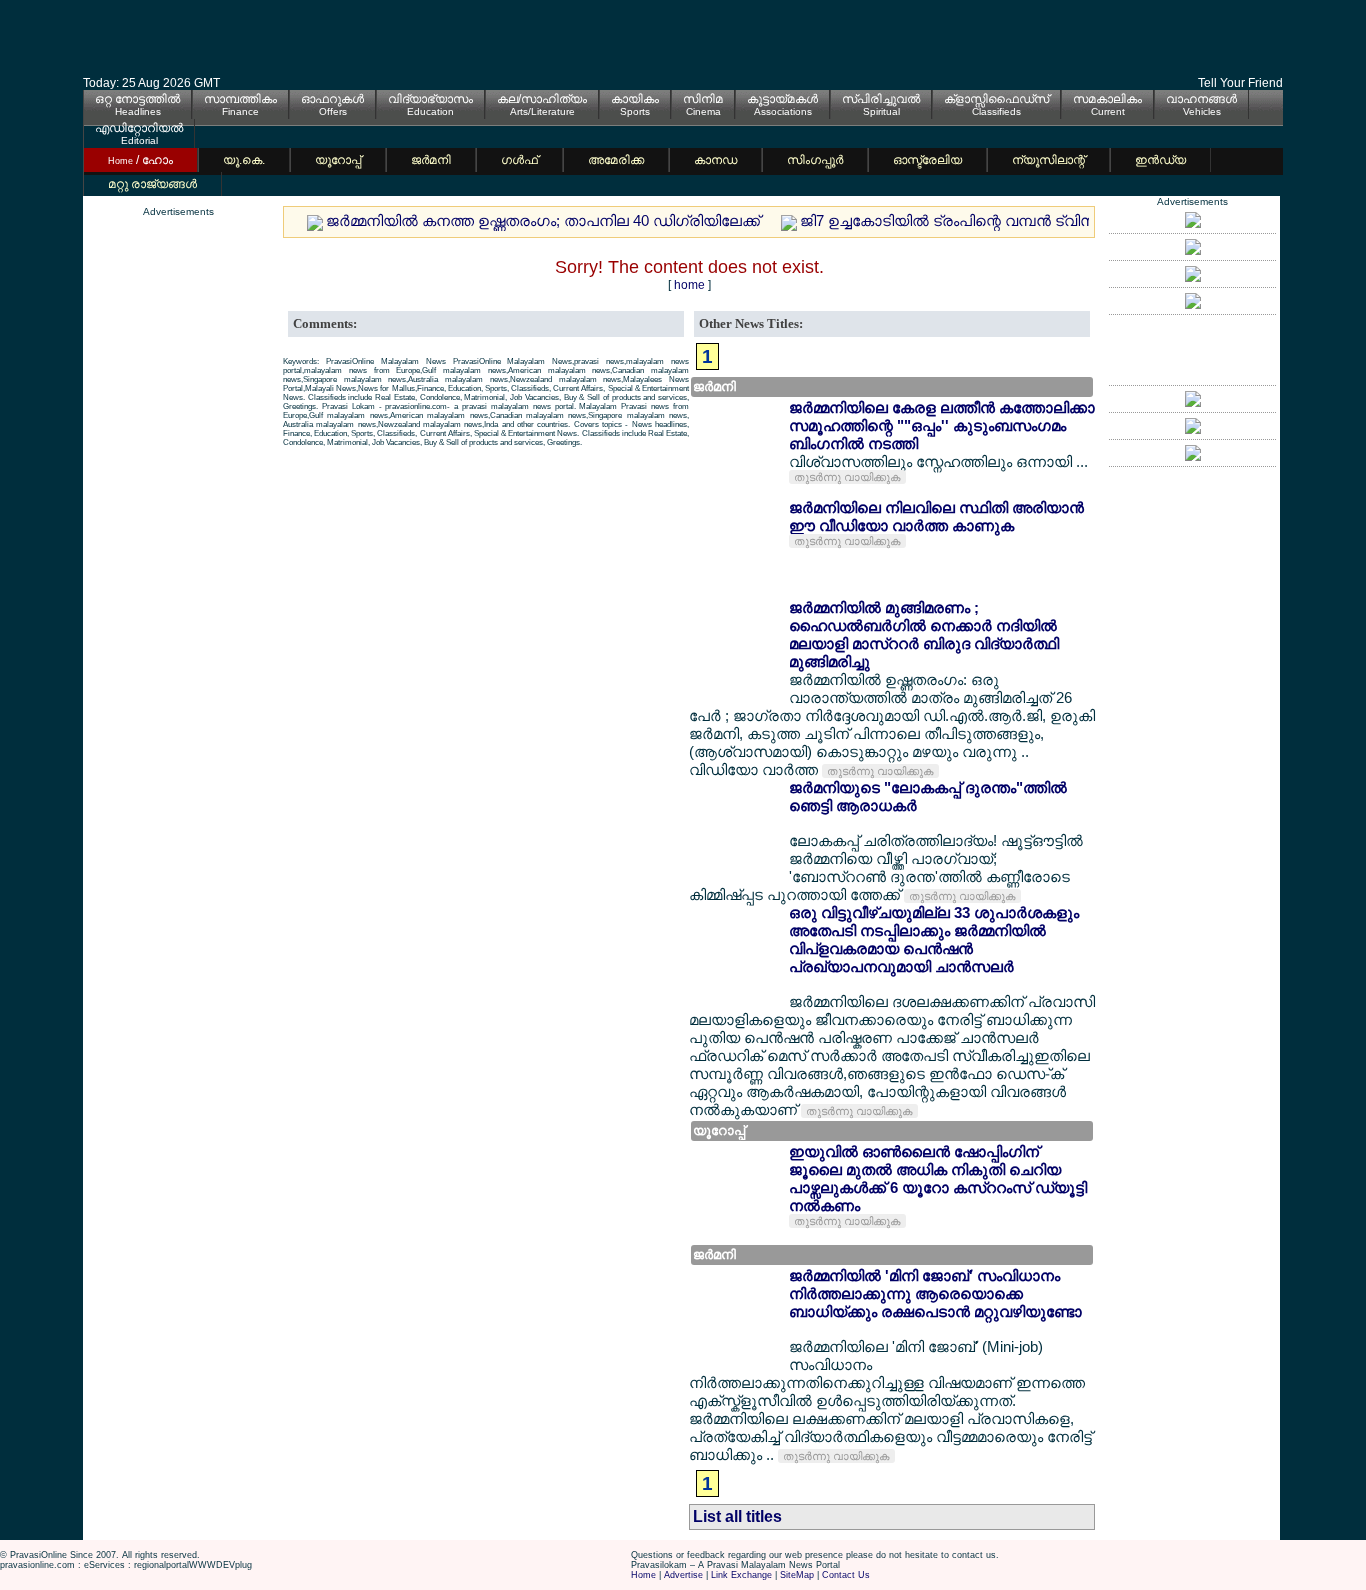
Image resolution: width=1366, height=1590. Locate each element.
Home (643, 1575)
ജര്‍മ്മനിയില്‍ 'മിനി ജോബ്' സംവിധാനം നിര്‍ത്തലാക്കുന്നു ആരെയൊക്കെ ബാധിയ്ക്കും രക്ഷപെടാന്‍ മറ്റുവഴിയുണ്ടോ (935, 1293)
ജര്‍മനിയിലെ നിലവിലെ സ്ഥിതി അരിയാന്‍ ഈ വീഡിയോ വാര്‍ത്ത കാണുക (936, 516)
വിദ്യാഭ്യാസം (430, 99)
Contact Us (846, 1575)
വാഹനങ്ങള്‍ (1201, 99)
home (689, 285)
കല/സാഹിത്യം (542, 99)
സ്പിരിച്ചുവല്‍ (881, 99)
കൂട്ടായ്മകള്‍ (782, 99)
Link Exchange (741, 1575)
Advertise (683, 1575)
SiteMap (797, 1575)
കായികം (635, 99)
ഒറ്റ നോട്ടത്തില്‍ (137, 99)
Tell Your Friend (1240, 83)
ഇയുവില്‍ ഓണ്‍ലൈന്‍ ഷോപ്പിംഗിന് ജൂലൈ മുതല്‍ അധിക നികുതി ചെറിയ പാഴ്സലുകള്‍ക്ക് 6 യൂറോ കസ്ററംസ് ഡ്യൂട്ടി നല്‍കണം (938, 1178)
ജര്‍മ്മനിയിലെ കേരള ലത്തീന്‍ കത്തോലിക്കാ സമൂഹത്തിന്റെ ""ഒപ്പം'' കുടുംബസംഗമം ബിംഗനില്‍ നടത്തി (942, 425)
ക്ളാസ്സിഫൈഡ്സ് (996, 99)
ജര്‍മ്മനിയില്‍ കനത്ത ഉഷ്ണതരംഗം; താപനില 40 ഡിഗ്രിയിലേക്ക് (543, 220)
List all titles (737, 1516)
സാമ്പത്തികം (240, 99)
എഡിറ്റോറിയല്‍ (139, 128)
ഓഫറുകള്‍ (332, 99)
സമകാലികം (1107, 99)
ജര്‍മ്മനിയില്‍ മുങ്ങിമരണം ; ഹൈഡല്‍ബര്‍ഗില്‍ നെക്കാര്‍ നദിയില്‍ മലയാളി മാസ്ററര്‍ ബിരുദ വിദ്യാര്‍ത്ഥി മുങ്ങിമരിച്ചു (924, 634)
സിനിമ (703, 99)
